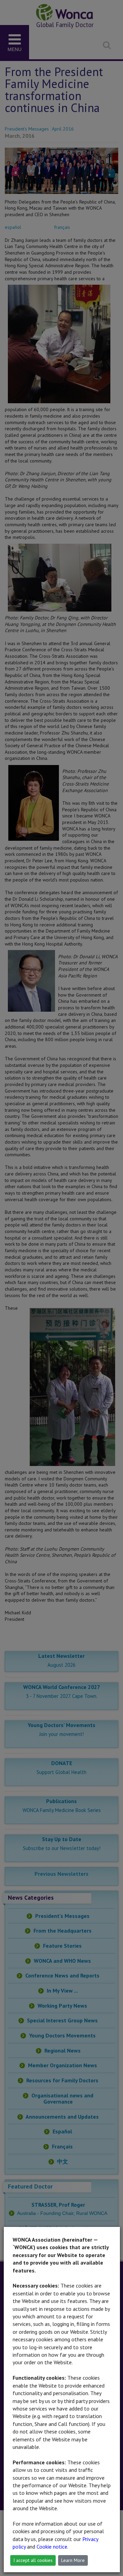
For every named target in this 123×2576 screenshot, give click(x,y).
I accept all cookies (33, 2560)
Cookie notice (52, 2547)
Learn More (73, 2560)
